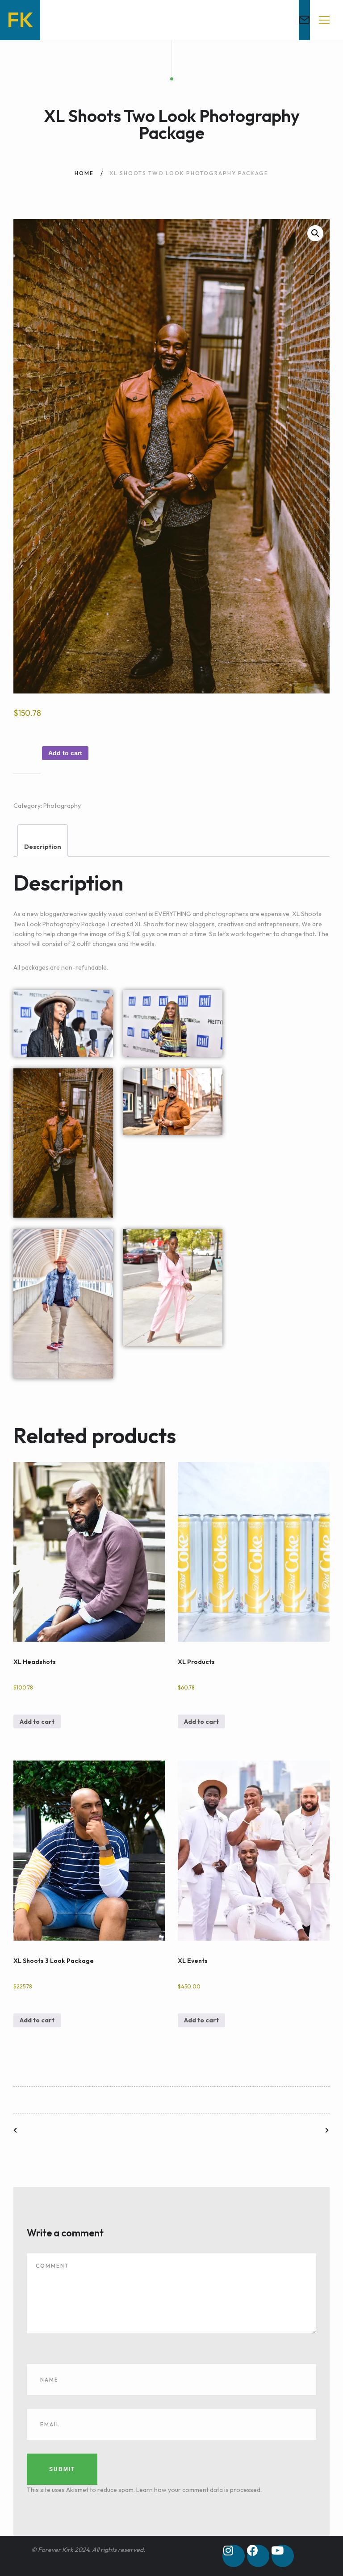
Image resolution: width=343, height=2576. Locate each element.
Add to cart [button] (37, 1722)
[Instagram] (234, 2556)
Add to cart (65, 753)
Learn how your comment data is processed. (199, 2490)
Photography (62, 806)
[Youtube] (283, 2556)
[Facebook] (258, 2556)
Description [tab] (43, 847)
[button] (315, 233)
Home (84, 173)
